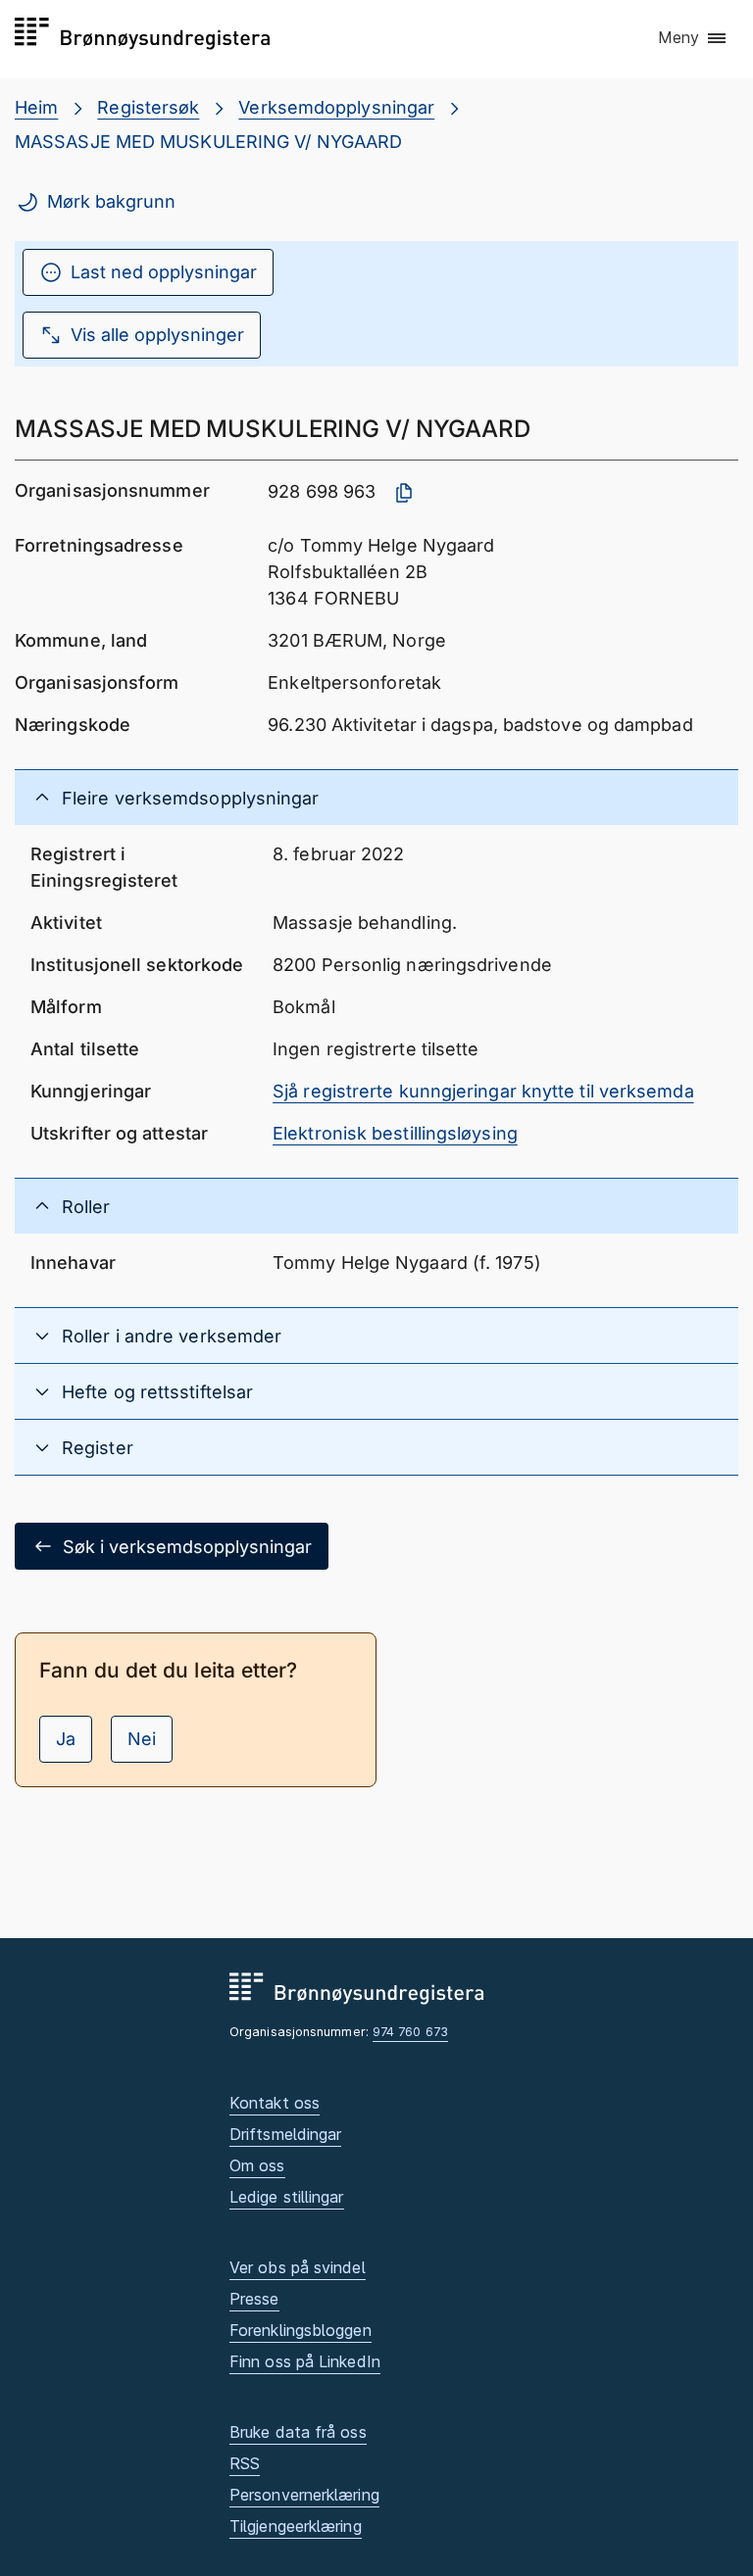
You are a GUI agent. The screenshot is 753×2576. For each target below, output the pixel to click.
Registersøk (148, 107)
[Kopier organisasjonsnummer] (404, 493)
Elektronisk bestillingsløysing (395, 1133)
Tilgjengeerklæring (296, 2526)
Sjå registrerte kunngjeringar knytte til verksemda (483, 1091)
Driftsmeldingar (285, 2134)
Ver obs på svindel (298, 2267)
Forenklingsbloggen (301, 2330)
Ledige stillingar (287, 2197)
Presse (254, 2299)
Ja (66, 1739)
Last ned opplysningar (164, 272)
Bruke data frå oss (298, 2432)
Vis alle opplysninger (157, 335)
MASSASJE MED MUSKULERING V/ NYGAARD (208, 142)
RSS (245, 2463)
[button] (693, 38)
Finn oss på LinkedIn (305, 2361)
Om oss (257, 2165)
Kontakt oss (275, 2103)
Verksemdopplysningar (336, 107)
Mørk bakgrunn (111, 201)
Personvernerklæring (304, 2495)
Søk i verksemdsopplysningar (187, 1547)
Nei (142, 1739)
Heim (36, 107)
